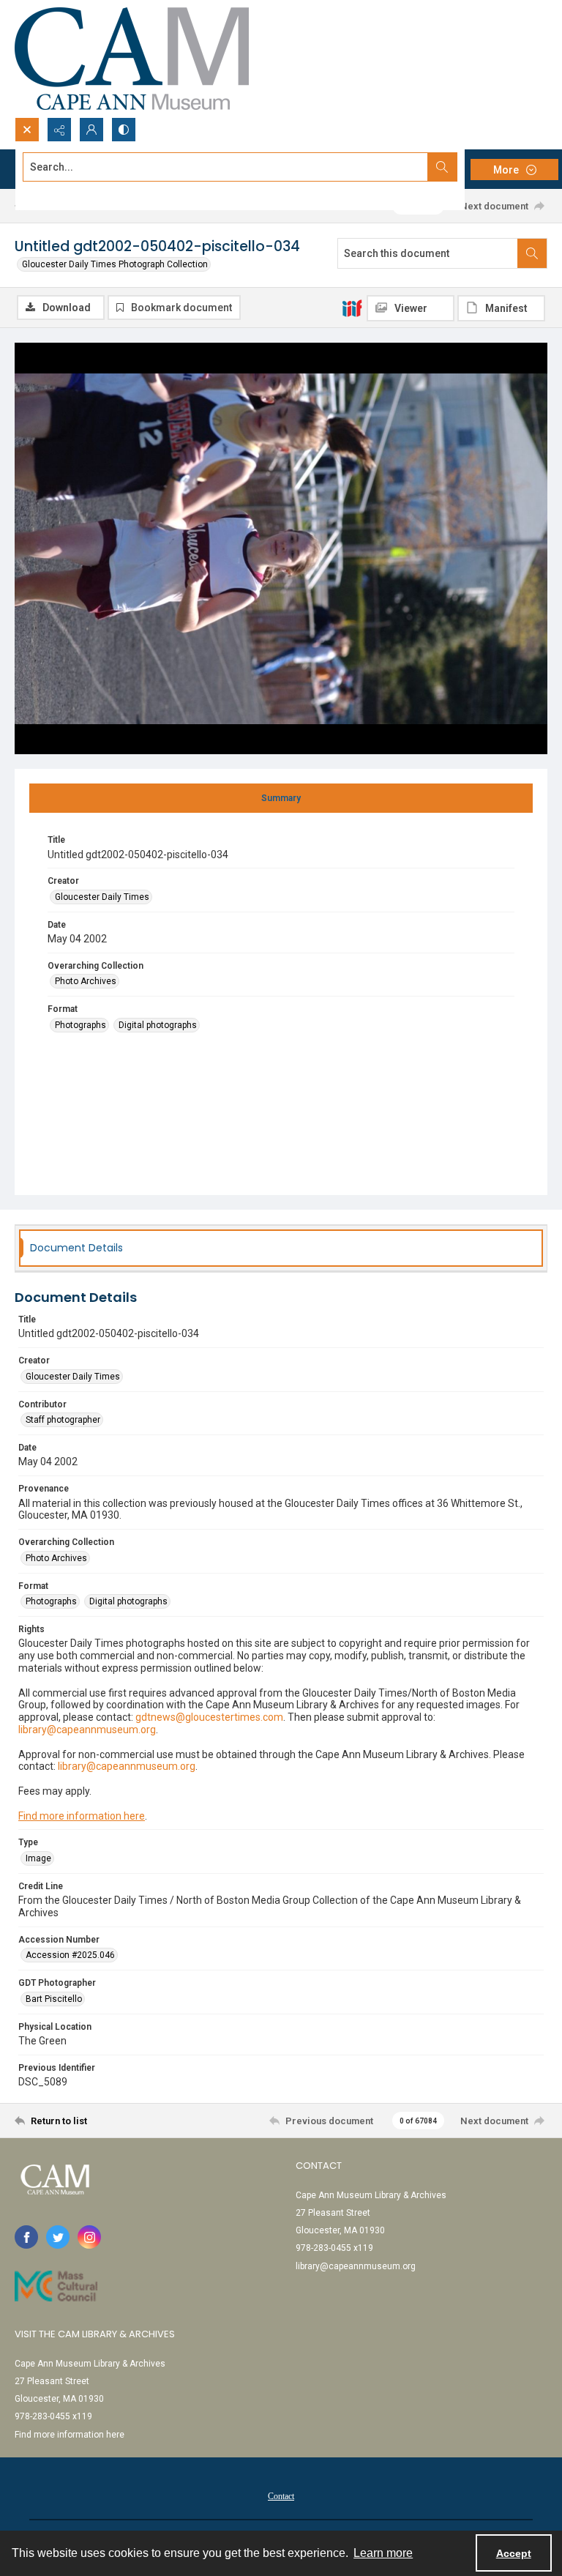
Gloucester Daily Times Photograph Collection (115, 264)
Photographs (80, 1025)
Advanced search (59, 193)
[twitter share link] (58, 2237)
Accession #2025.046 (70, 1955)
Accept (514, 2553)
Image (38, 1858)
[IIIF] (352, 308)
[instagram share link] (89, 2237)
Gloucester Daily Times (102, 897)
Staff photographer (63, 1420)
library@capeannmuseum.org (356, 2266)
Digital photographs (158, 1025)
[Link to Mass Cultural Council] (56, 2286)
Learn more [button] (383, 2553)
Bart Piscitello (54, 1999)
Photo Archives (86, 981)
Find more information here (82, 1816)
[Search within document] (532, 253)
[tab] (281, 798)
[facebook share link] (26, 2237)
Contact (281, 2496)
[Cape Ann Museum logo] (132, 59)
